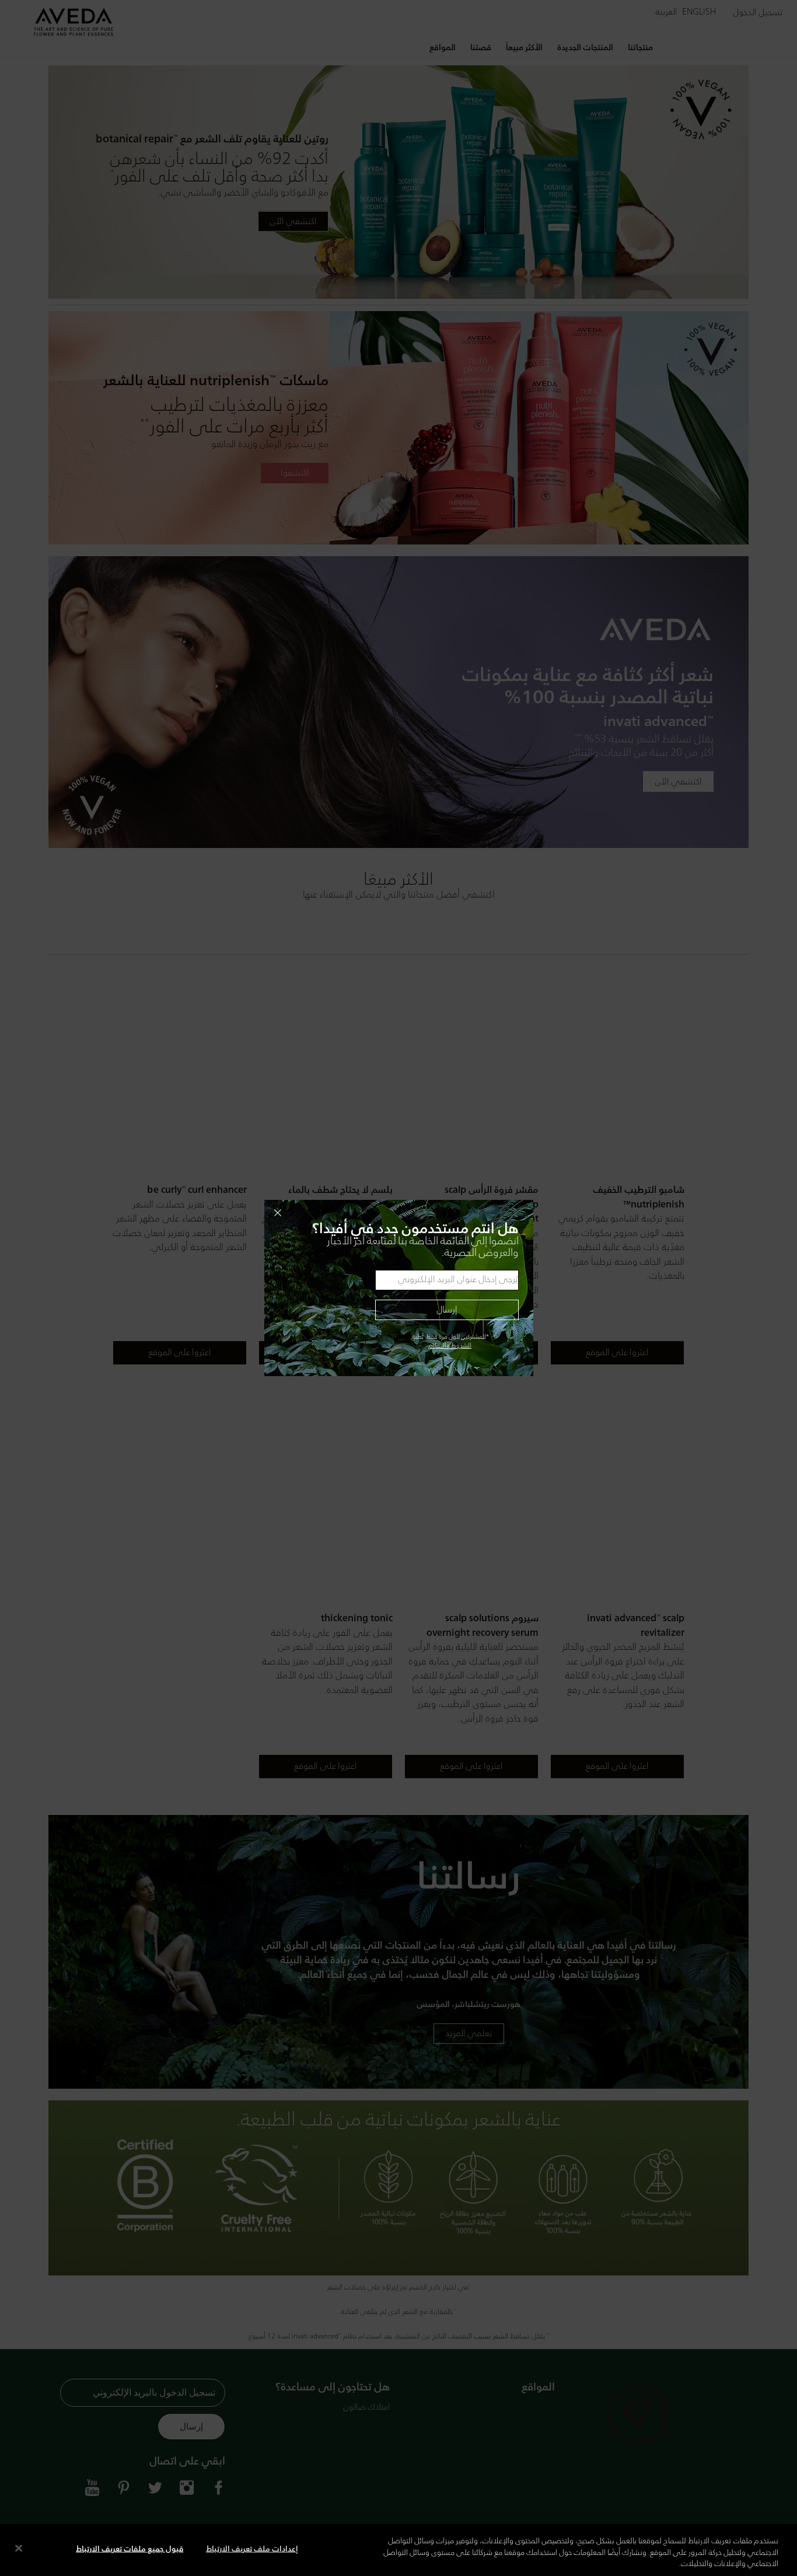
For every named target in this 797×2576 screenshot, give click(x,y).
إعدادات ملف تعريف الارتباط (252, 2549)
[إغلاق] (19, 2548)
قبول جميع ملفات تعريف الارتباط (130, 2549)
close (398, 1213)
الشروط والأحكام (450, 1346)
